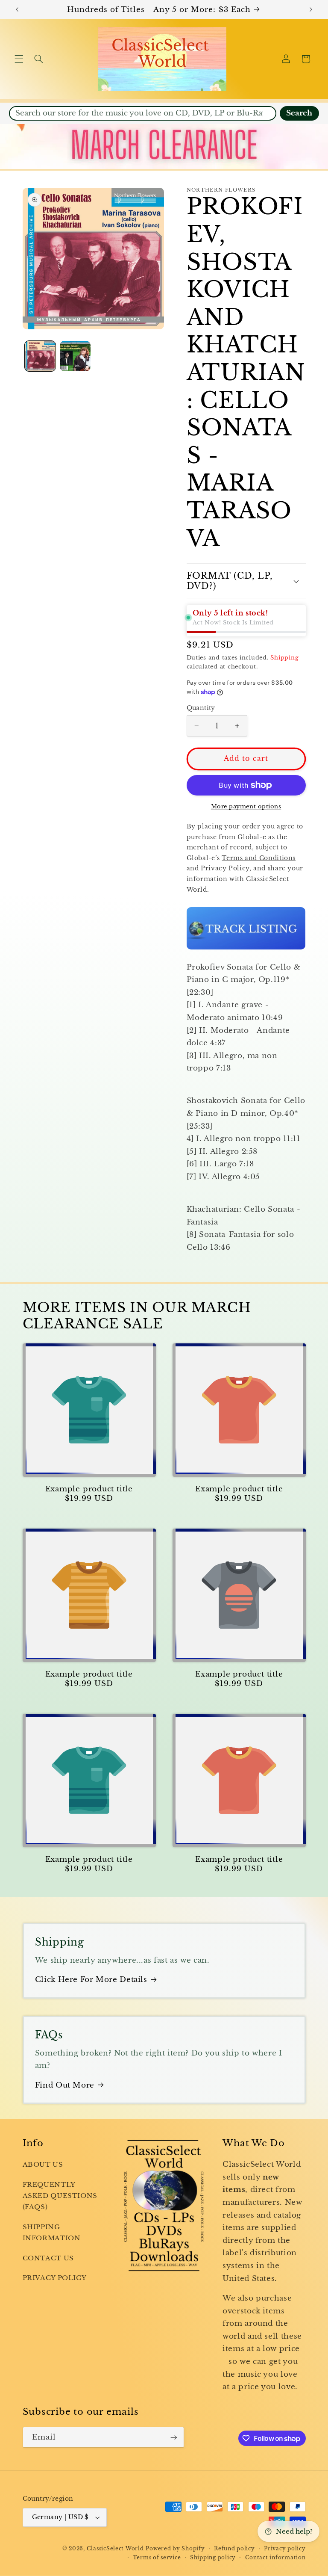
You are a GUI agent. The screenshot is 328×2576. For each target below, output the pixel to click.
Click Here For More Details (91, 1980)
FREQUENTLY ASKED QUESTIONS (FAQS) (60, 2196)
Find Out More (65, 2085)
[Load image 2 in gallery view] (75, 356)
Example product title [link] (89, 1489)
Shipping (284, 658)
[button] (19, 59)
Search (299, 113)
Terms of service (157, 2558)
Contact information (275, 2558)
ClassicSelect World (115, 2549)
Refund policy (234, 2549)
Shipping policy (213, 2558)
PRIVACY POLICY (55, 2278)
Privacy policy (285, 2549)
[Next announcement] (311, 9)
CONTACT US (48, 2258)
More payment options (246, 806)
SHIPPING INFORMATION (52, 2233)
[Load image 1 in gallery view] (40, 356)
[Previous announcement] (17, 9)
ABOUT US (43, 2165)
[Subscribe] (173, 2437)
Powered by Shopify (175, 2549)
